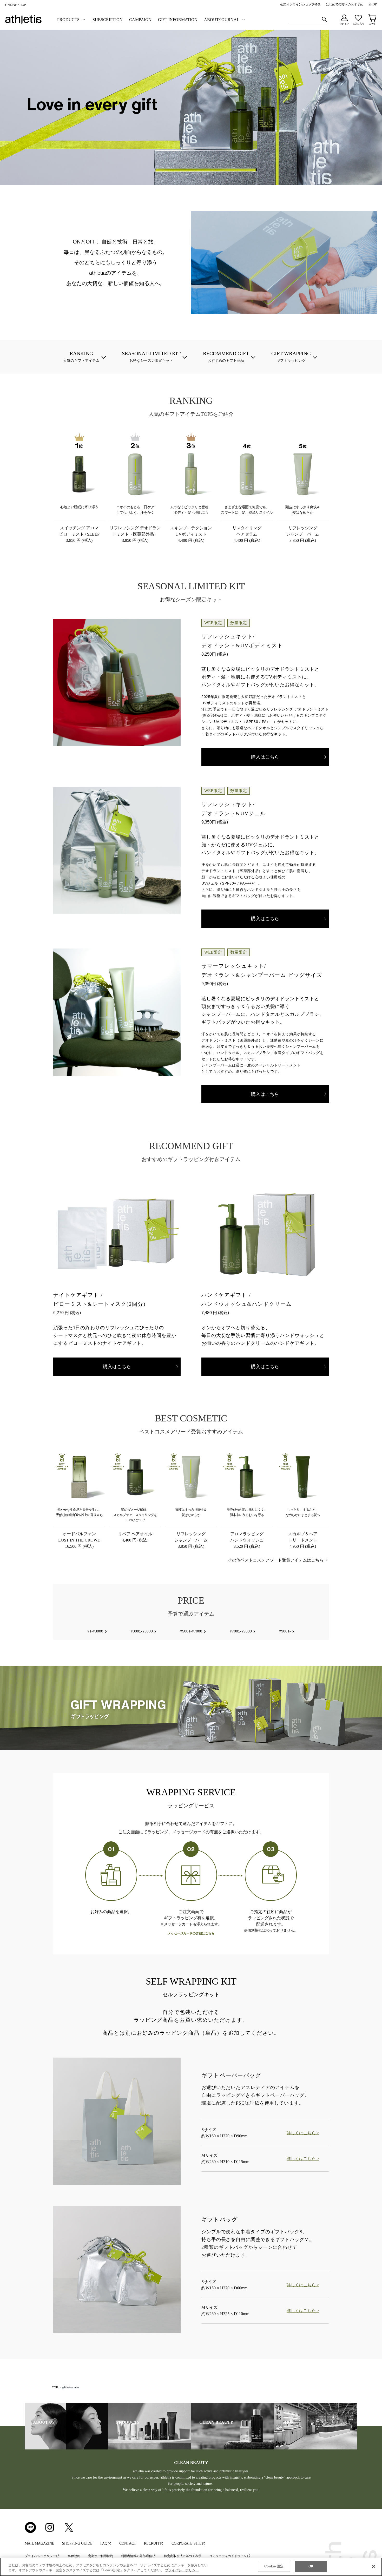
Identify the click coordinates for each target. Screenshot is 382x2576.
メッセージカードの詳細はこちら (191, 1933)
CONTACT (128, 2543)
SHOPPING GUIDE (77, 2543)
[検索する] (324, 19)
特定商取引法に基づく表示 (183, 2556)
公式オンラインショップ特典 (300, 4)
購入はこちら (265, 757)
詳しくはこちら (301, 2133)
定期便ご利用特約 (101, 2556)
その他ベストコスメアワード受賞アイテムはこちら (276, 1560)
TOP (55, 2387)
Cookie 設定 (274, 2566)
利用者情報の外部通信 (136, 2556)
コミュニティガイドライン (228, 2556)
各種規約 (74, 2556)
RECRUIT (152, 2543)
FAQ (104, 2543)
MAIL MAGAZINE (39, 2543)
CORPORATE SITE (187, 2543)
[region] (191, 2567)
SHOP (373, 4)
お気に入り (358, 24)
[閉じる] (374, 2566)
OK (311, 2566)
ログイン (344, 24)
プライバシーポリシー (40, 2556)
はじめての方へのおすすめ (345, 4)
